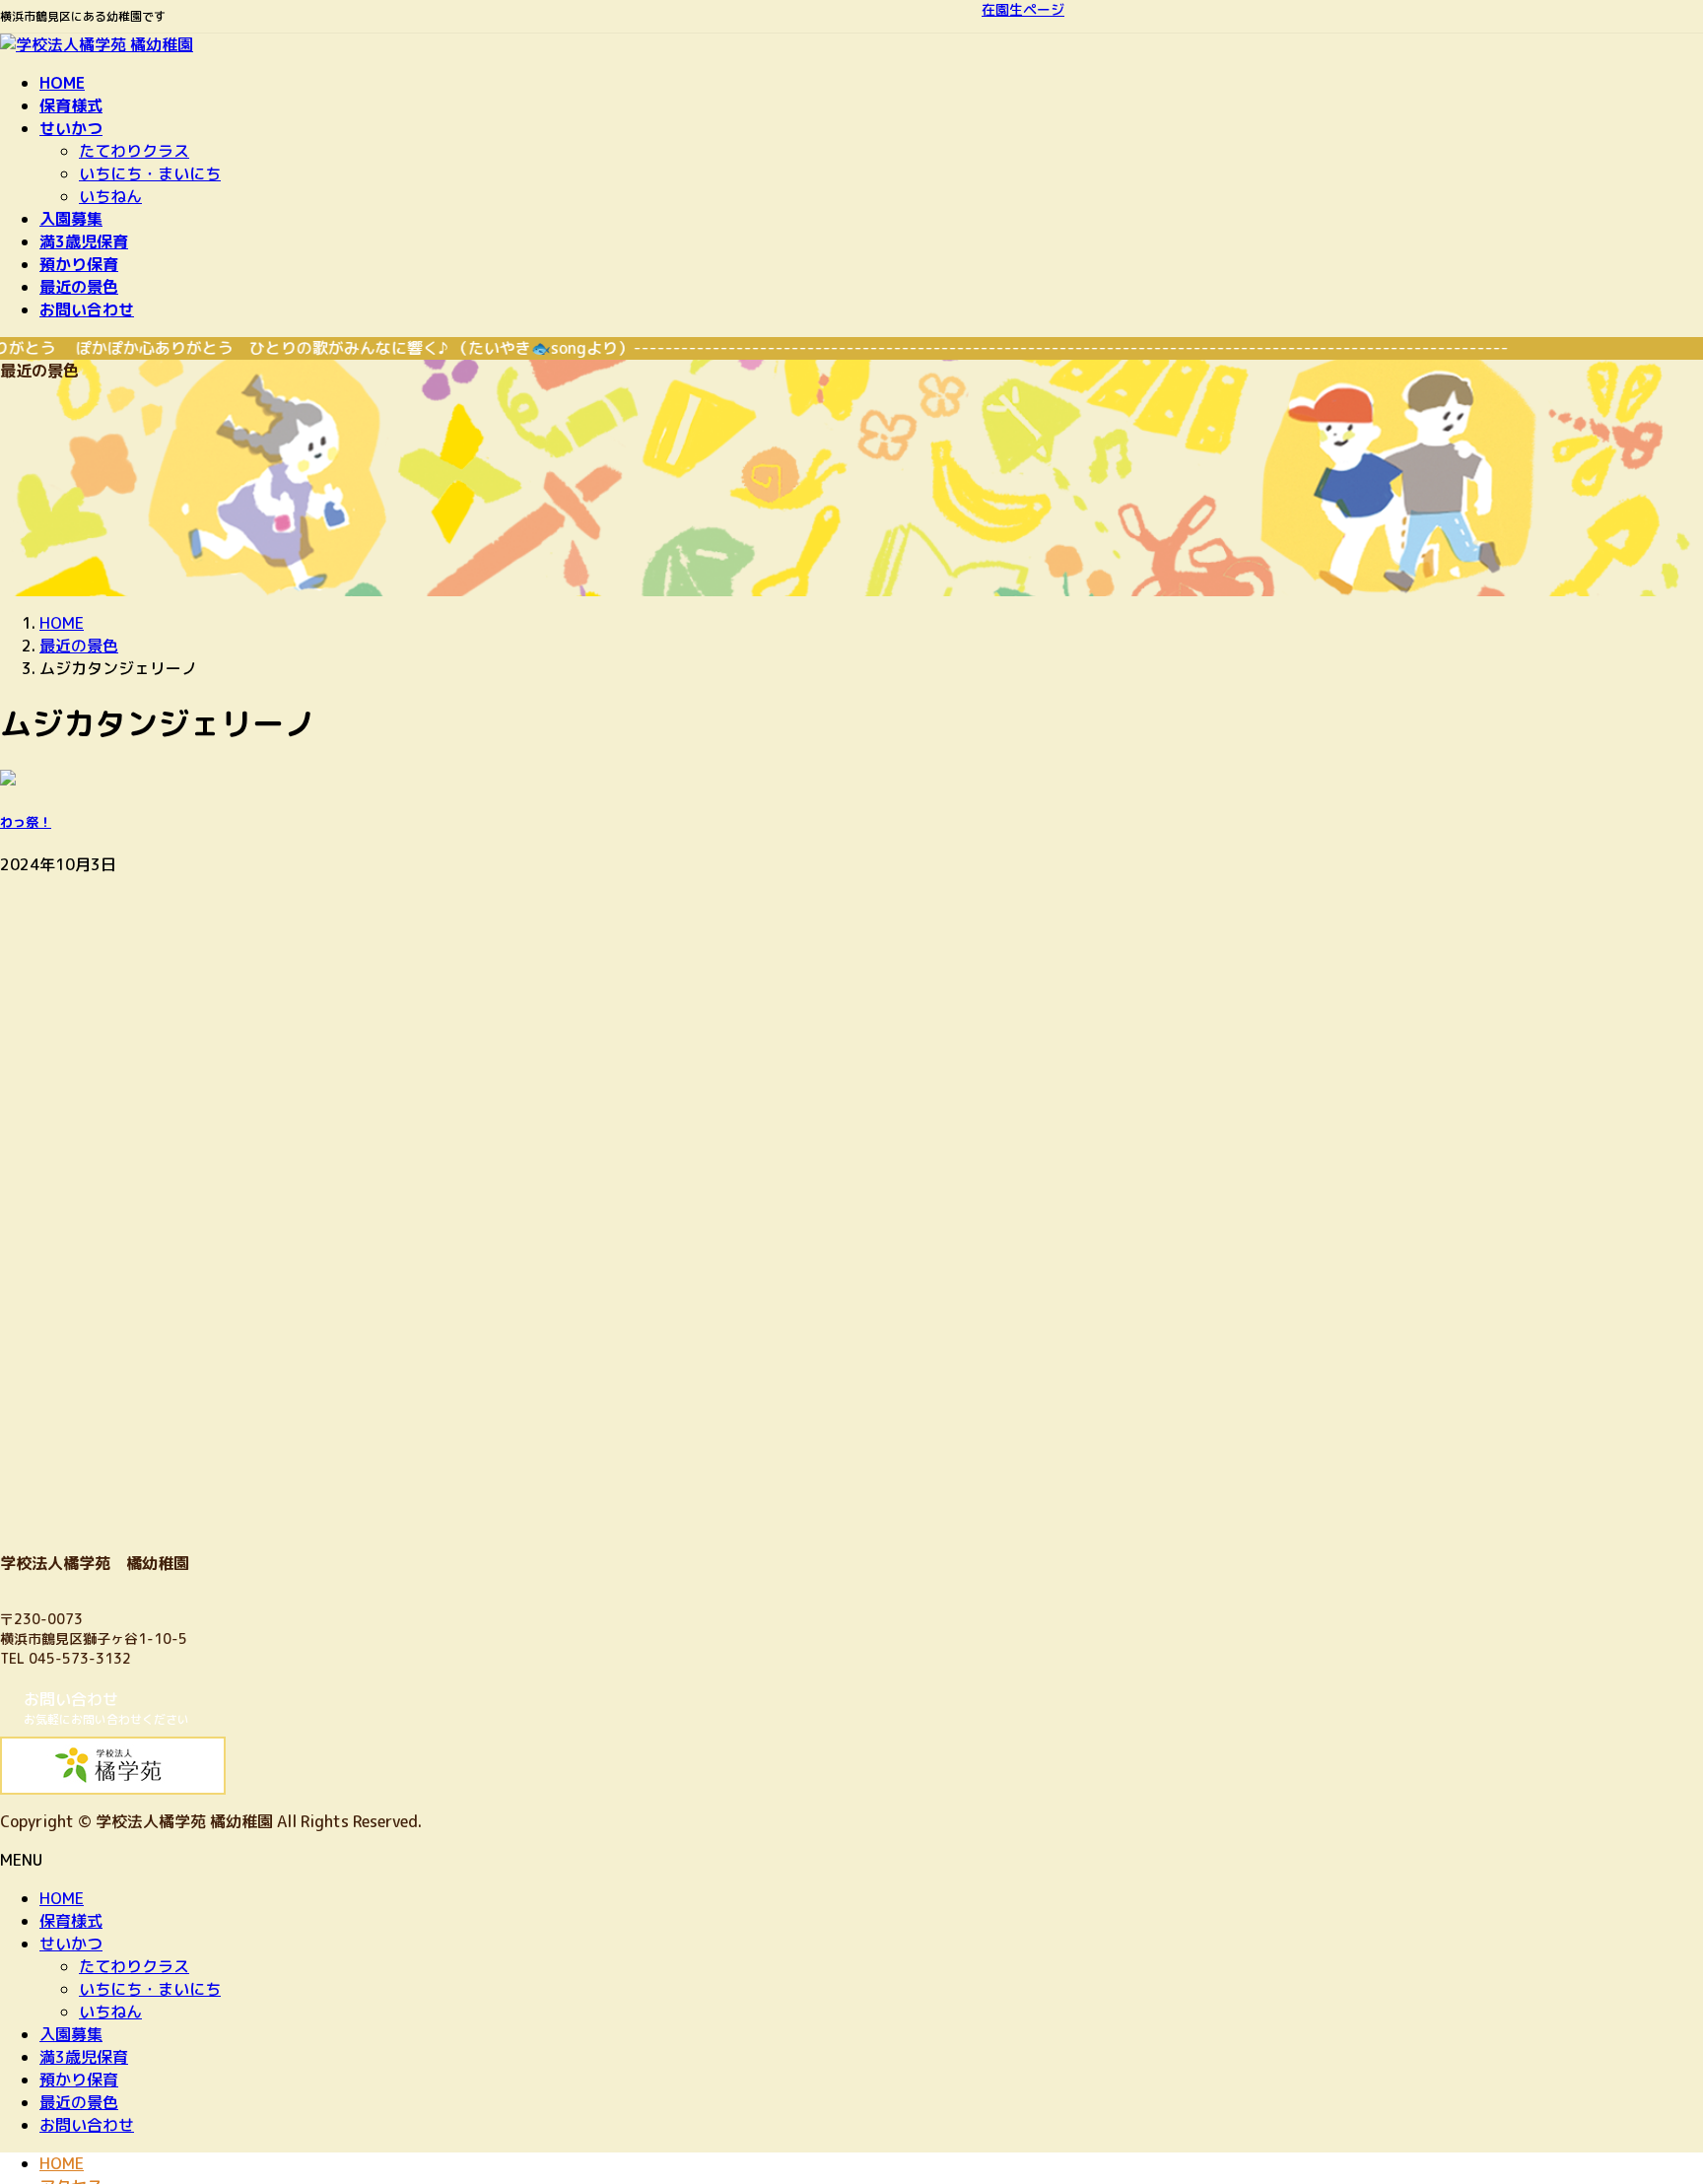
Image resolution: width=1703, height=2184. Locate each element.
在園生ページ (1023, 9)
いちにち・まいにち (150, 173)
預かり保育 (79, 2080)
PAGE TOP (1648, 2100)
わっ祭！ (26, 822)
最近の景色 (79, 2102)
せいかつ (71, 1944)
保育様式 (71, 1921)
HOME (62, 1898)
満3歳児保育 (84, 2057)
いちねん (110, 196)
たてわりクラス (134, 151)
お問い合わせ (87, 2125)
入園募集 (71, 2034)
